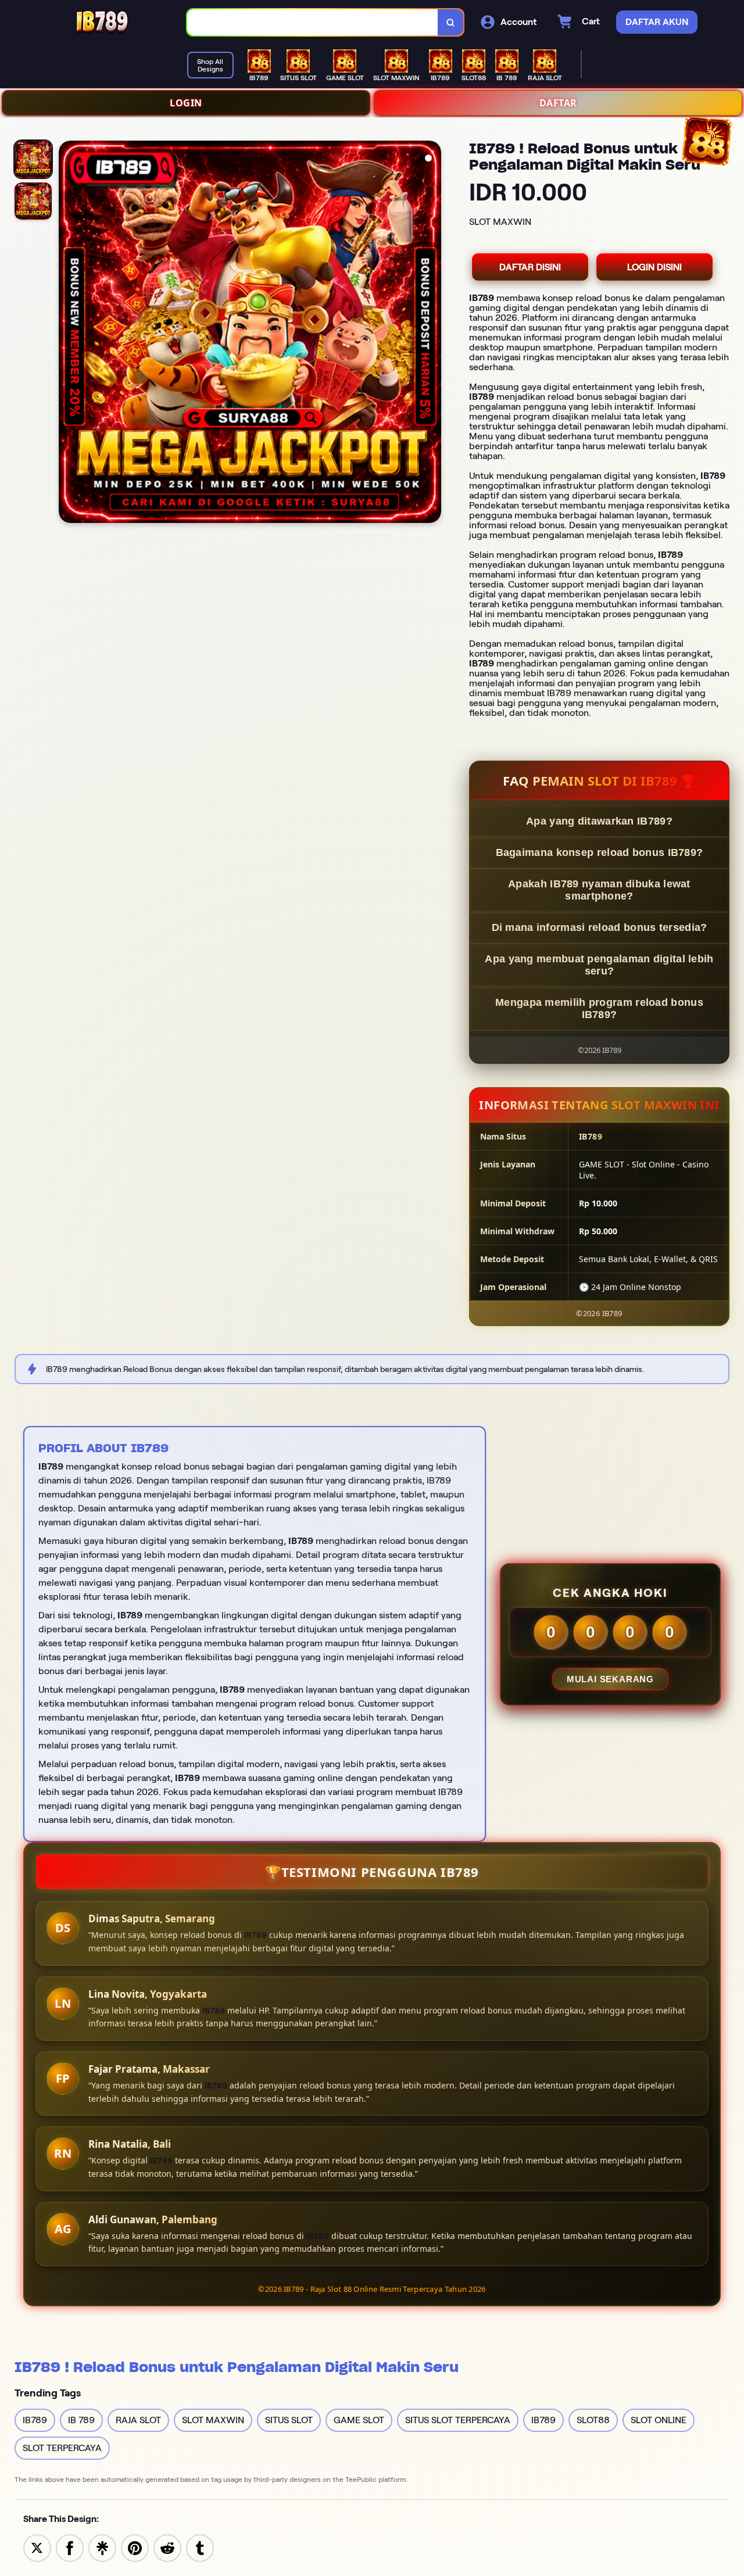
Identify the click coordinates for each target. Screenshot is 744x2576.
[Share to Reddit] (167, 2547)
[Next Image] (432, 334)
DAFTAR (558, 103)
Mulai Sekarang (610, 1679)
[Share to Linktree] (102, 2547)
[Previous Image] (68, 334)
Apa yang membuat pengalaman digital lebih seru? (599, 965)
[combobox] (313, 22)
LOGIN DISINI (654, 267)
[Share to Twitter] (37, 2547)
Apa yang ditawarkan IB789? (599, 821)
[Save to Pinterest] (135, 2547)
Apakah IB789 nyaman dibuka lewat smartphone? (599, 890)
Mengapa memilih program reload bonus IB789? (599, 1008)
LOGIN (186, 103)
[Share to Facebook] (70, 2547)
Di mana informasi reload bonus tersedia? (600, 927)
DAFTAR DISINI (530, 267)
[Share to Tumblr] (200, 2547)
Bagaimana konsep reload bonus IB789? (600, 852)
